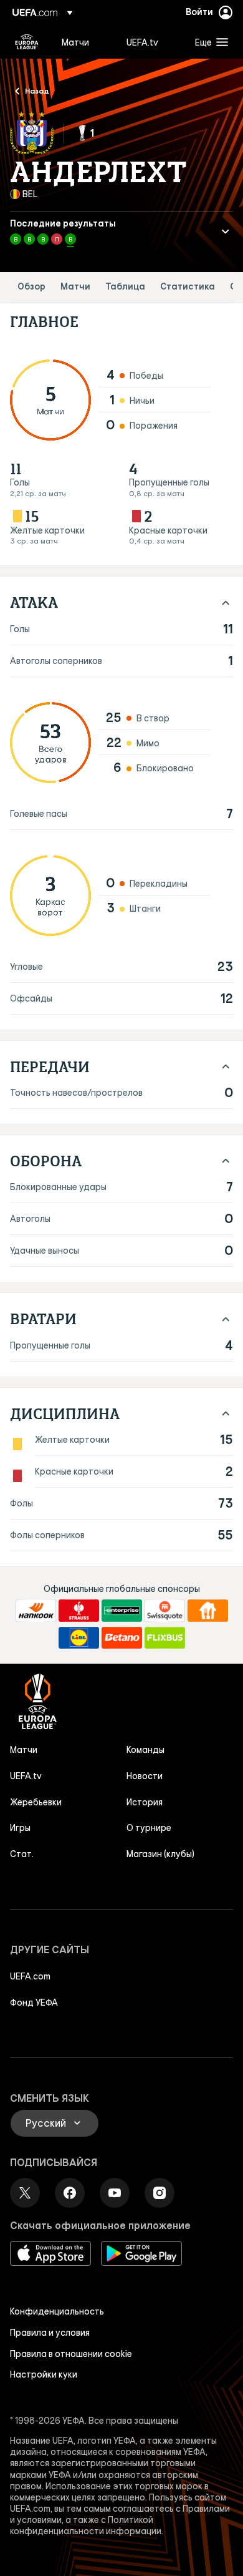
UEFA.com (30, 1976)
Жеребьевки (36, 1802)
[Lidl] (79, 1638)
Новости (145, 1776)
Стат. (22, 1854)
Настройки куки (44, 2374)
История (145, 1802)
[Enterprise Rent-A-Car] (122, 1611)
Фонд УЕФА (34, 2003)
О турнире (149, 1828)
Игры (20, 1828)
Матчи (75, 287)
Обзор (31, 287)
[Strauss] (79, 1611)
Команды (145, 1750)
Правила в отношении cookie (71, 2354)
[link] (75, 42)
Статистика (188, 287)
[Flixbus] (165, 1638)
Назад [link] (37, 90)
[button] (209, 42)
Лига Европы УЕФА (27, 42)
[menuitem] (83, 42)
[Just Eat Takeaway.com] (208, 1611)
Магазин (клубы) (160, 1854)
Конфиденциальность (57, 2311)
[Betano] (122, 1638)
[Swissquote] (165, 1611)
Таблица (125, 287)
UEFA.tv (26, 1776)
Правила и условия (50, 2333)
